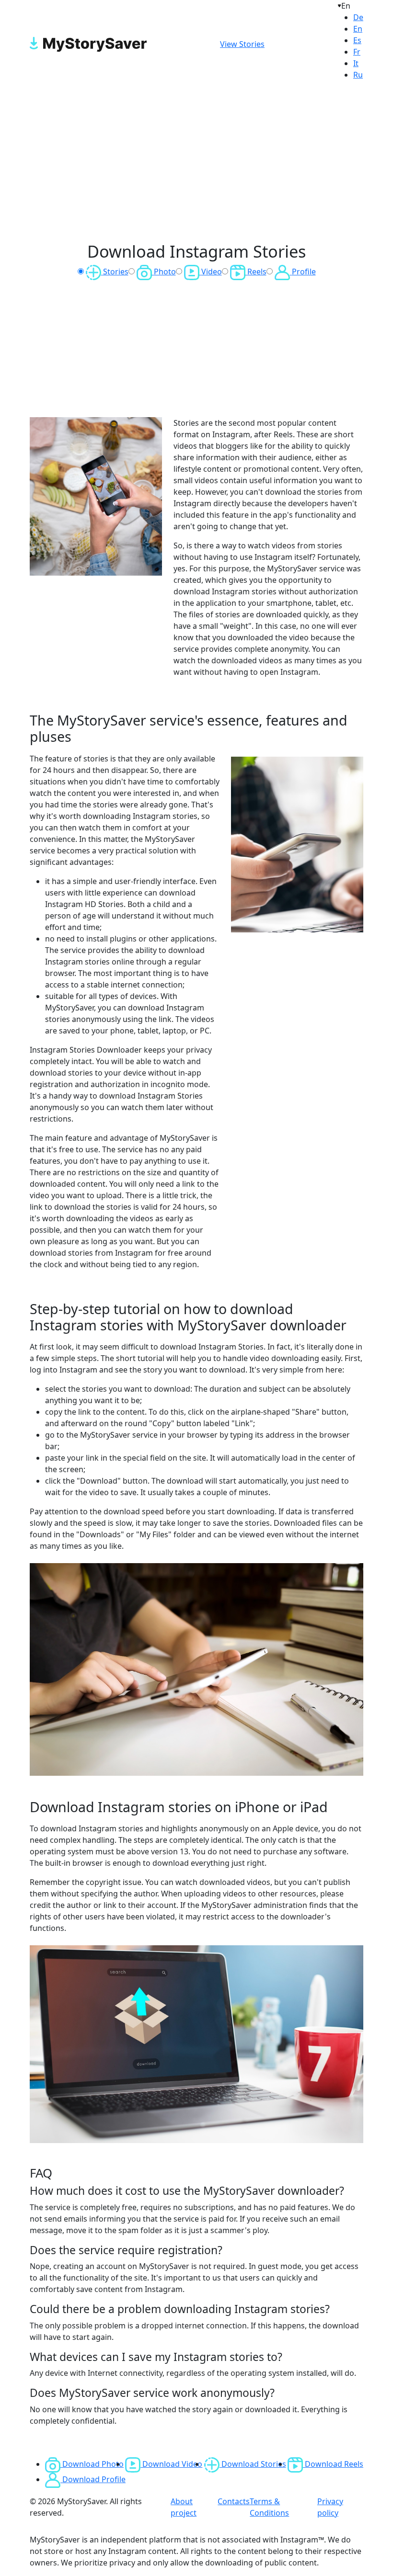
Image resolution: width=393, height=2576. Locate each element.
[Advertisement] (196, 163)
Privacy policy (330, 2507)
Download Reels (333, 2464)
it (356, 63)
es (357, 40)
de (358, 17)
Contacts (234, 2501)
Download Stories (253, 2464)
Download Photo (92, 2464)
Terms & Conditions (269, 2507)
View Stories (242, 44)
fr (357, 52)
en (358, 29)
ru (358, 75)
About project (184, 2507)
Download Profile (93, 2479)
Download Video (171, 2464)
